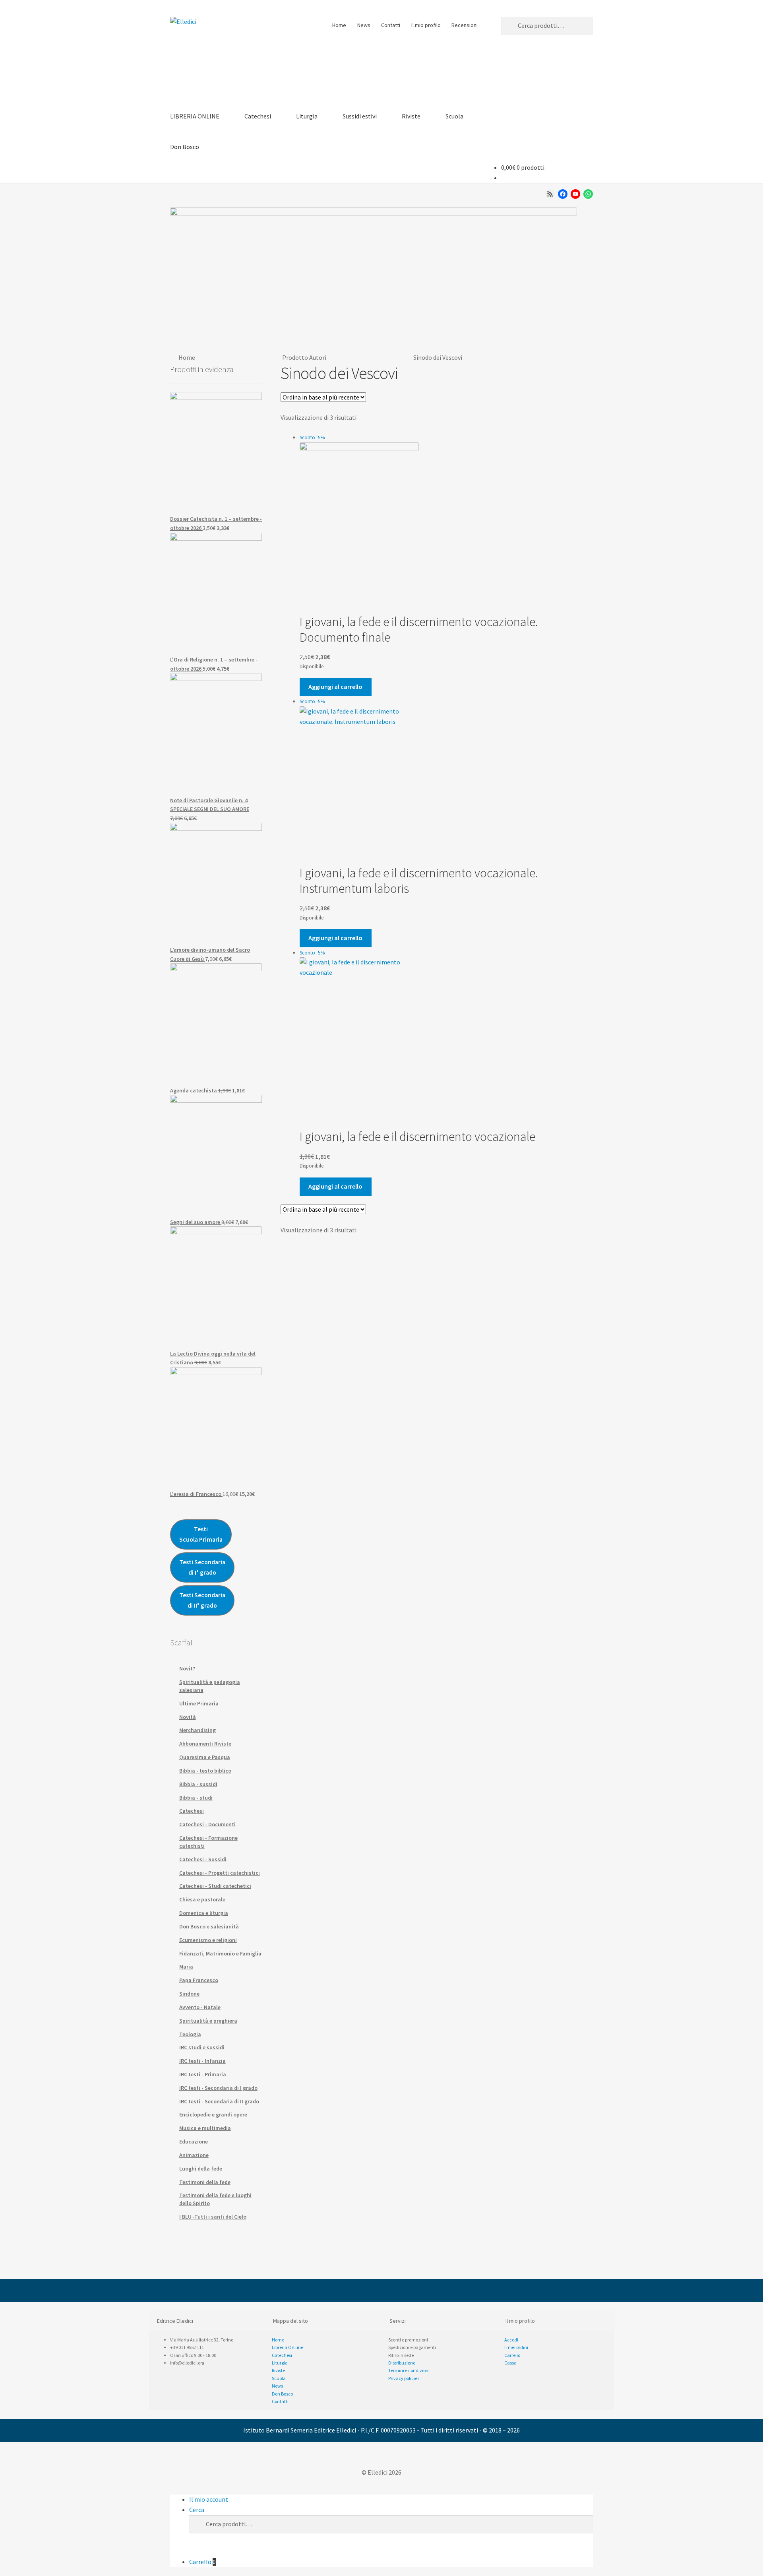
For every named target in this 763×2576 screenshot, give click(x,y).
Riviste (411, 116)
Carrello (202, 2562)
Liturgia (307, 116)
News (364, 25)
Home (339, 25)
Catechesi (258, 116)
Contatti (391, 25)
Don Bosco (185, 147)
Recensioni (465, 25)
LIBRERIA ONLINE (195, 116)
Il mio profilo (426, 25)
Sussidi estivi (360, 116)
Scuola (454, 116)
